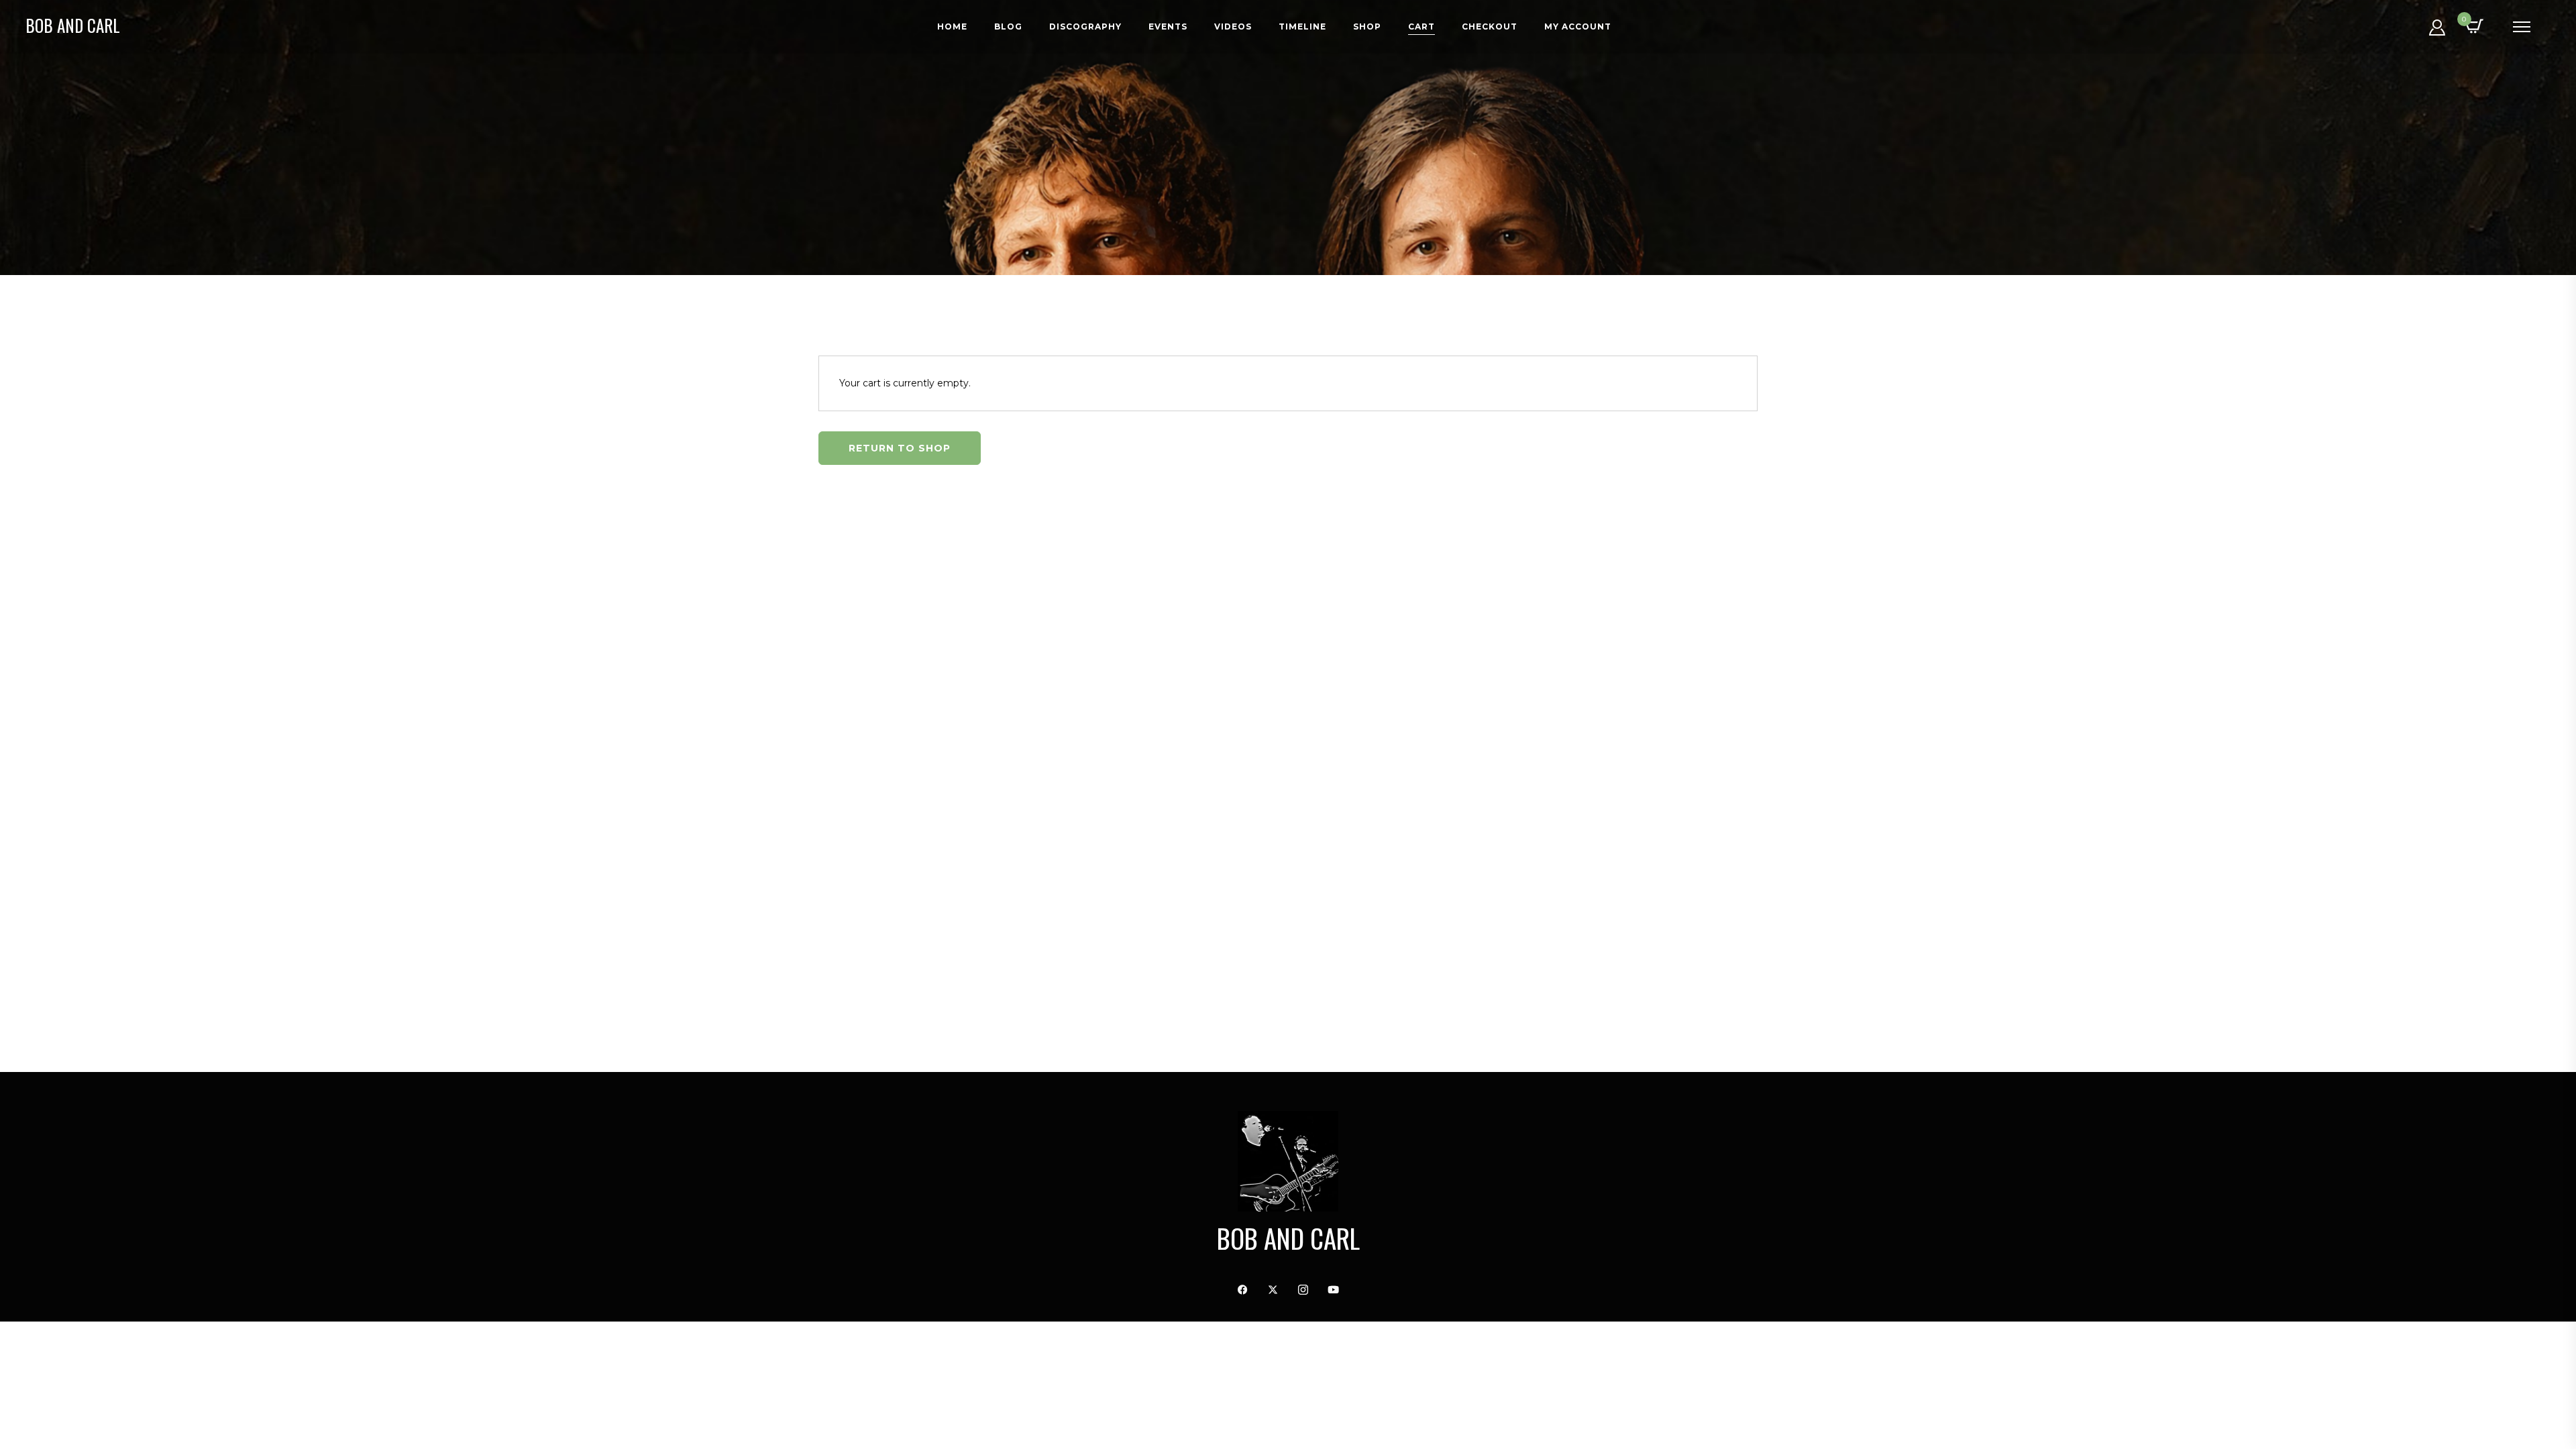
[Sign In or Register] (2437, 32)
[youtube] (1334, 1290)
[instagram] (1303, 1290)
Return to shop (900, 448)
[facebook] (1243, 1290)
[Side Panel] (2522, 27)
